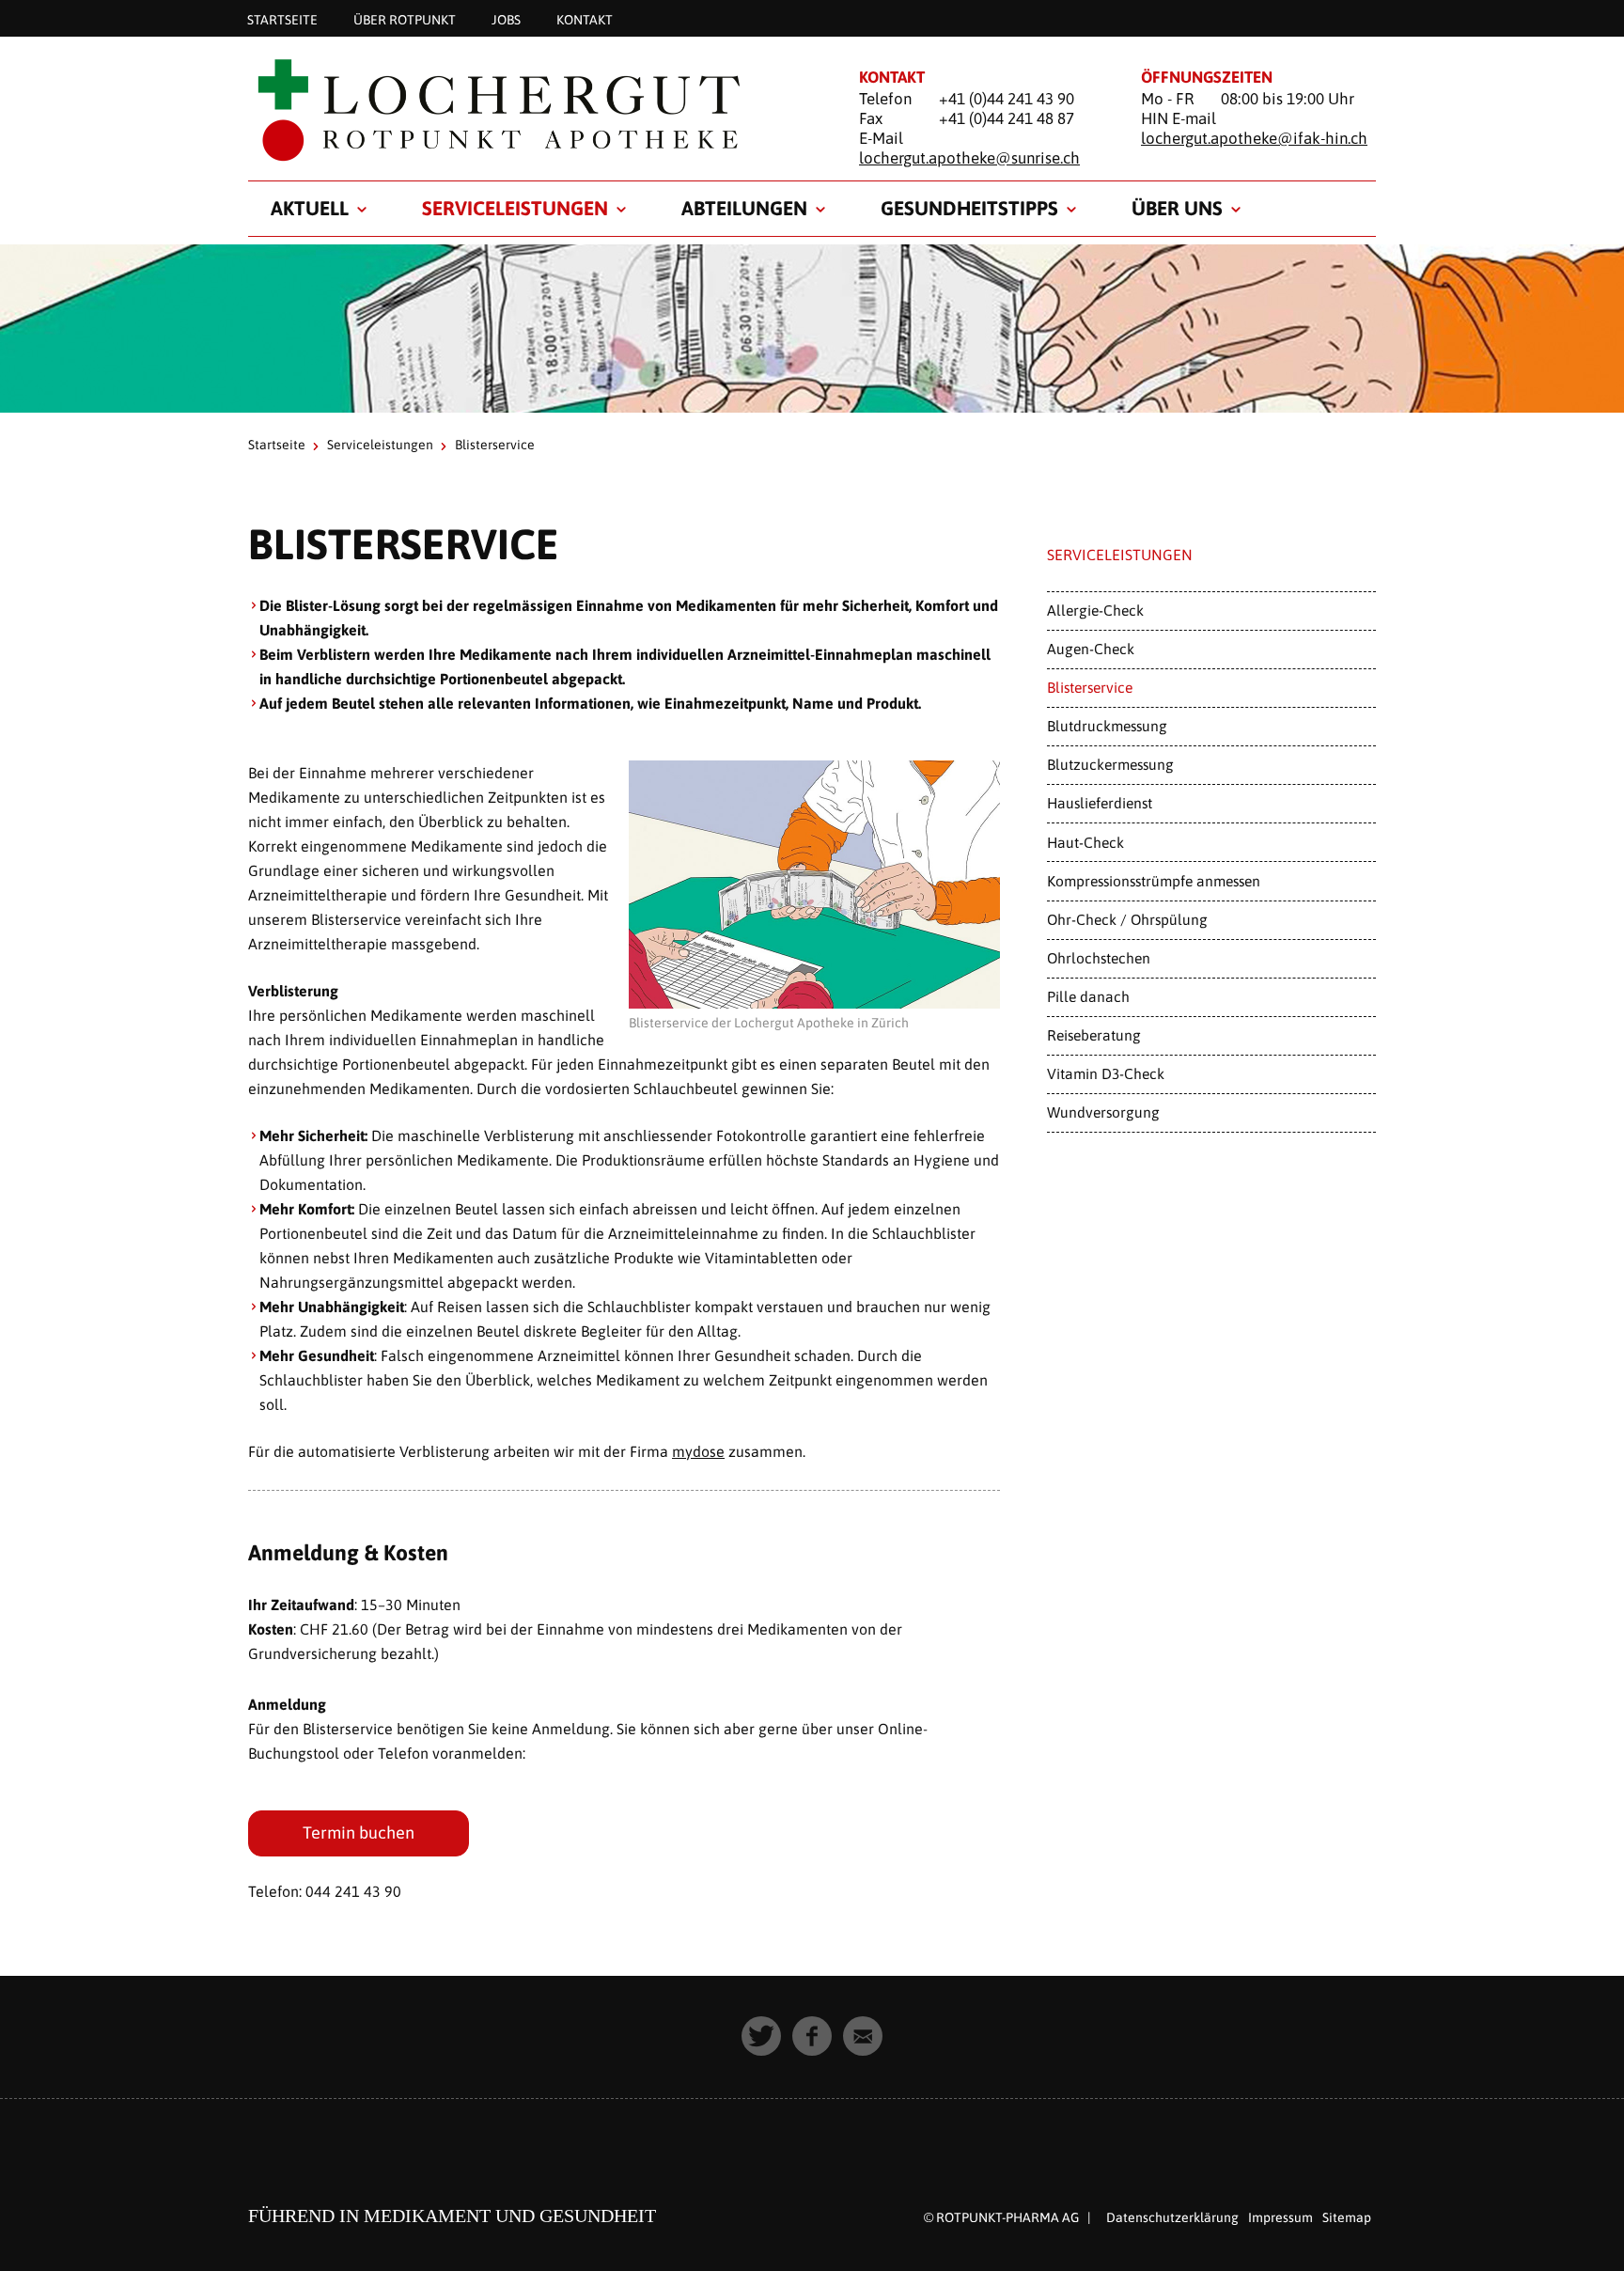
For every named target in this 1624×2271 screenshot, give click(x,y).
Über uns (1177, 208)
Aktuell (310, 208)
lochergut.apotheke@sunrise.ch (969, 158)
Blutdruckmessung (1107, 726)
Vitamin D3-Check (1106, 1073)
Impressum (1280, 2217)
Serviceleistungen (515, 208)
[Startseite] (530, 110)
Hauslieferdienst (1100, 803)
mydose (698, 1451)
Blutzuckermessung (1110, 764)
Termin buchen (359, 1832)
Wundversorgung (1103, 1112)
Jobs (506, 19)
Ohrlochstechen (1099, 958)
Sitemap (1347, 2217)
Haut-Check (1085, 842)
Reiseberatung (1094, 1035)
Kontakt (585, 19)
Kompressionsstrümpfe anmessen (1154, 881)
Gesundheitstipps (969, 208)
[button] (761, 2036)
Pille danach (1088, 996)
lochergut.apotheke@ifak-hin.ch (1254, 138)
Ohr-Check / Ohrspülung (1127, 919)
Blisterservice (1090, 687)
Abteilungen (744, 208)
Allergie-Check (1095, 610)
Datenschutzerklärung (1172, 2217)
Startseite (282, 19)
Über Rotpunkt (405, 19)
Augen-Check (1091, 649)
